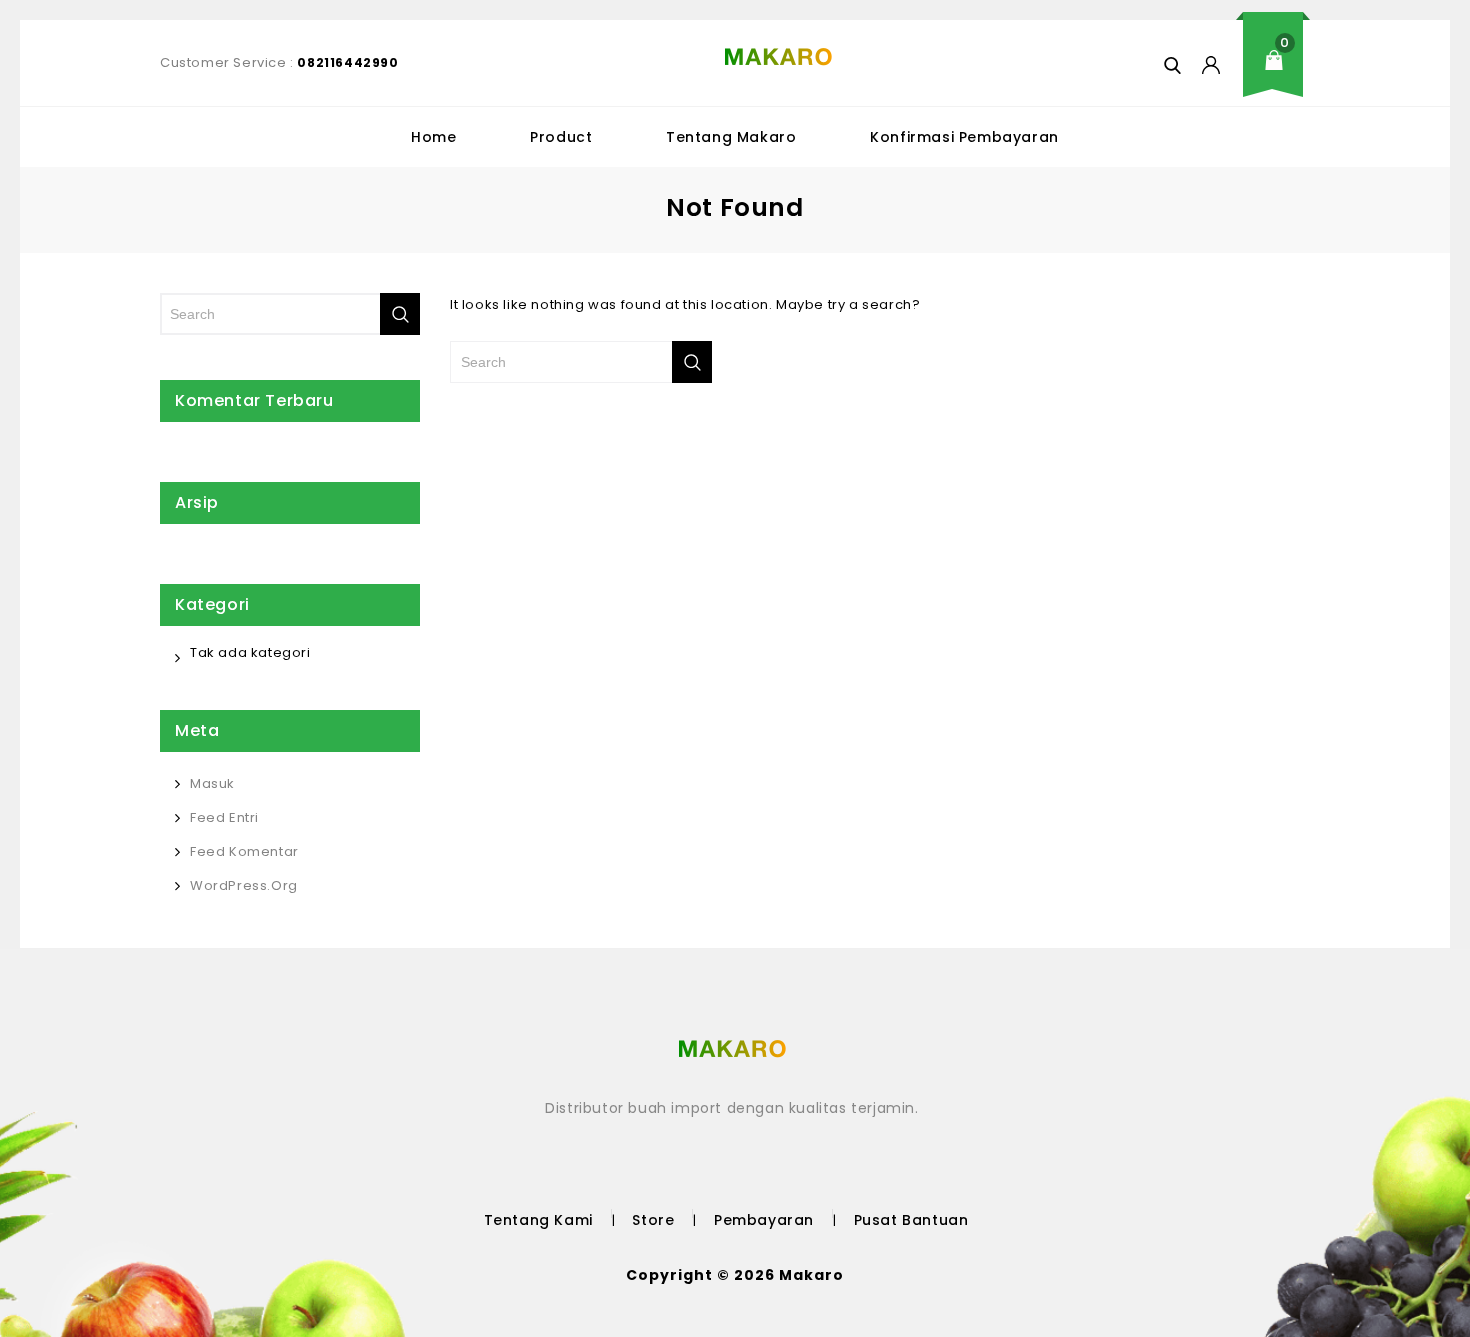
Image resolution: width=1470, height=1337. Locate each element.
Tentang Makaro (731, 137)
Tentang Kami (538, 1220)
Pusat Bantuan (911, 1220)
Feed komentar (244, 851)
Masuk (212, 783)
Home (433, 137)
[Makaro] (778, 57)
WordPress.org (244, 885)
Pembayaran (764, 1220)
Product (561, 137)
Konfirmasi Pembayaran (964, 137)
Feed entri (224, 817)
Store (653, 1220)
